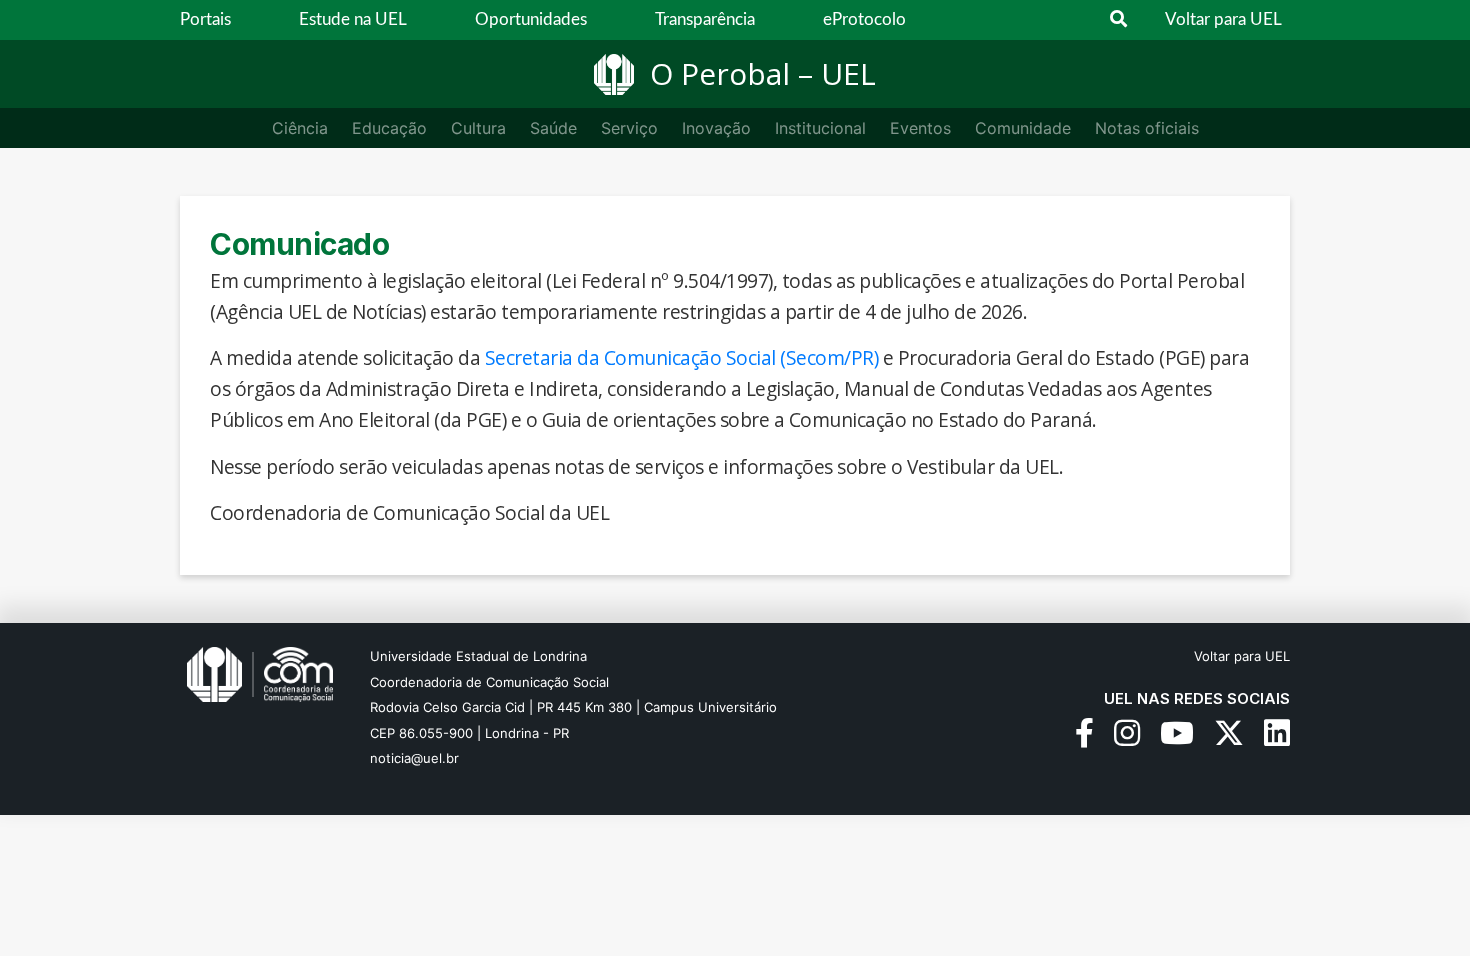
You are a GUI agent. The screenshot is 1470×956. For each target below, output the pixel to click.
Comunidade (1023, 128)
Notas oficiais (1147, 128)
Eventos (920, 128)
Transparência (705, 19)
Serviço (629, 128)
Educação (389, 128)
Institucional (820, 128)
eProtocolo (864, 19)
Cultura (478, 128)
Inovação (716, 128)
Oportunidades (531, 19)
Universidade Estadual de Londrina (478, 656)
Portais (205, 19)
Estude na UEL (353, 19)
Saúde (553, 128)
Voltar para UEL (1223, 19)
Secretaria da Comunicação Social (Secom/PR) (682, 357)
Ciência (300, 128)
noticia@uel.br (414, 758)
